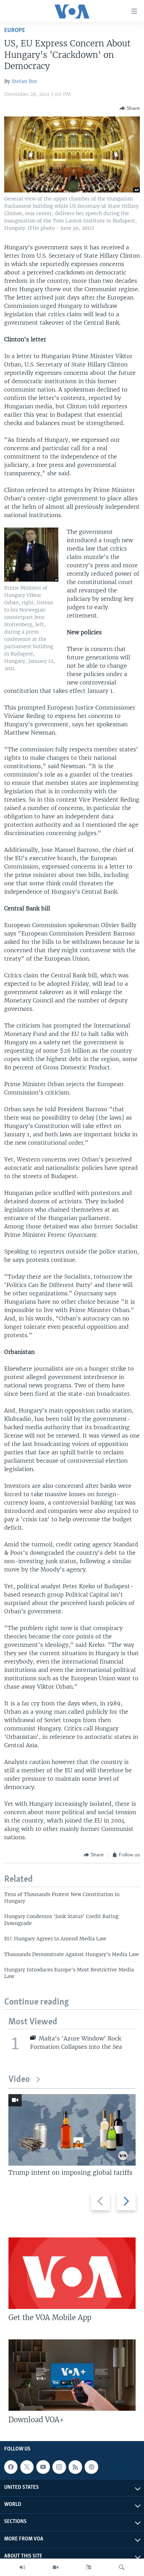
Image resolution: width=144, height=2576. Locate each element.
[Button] (130, 108)
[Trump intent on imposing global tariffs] (72, 2130)
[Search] (122, 2567)
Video (19, 2080)
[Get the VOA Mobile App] (72, 2273)
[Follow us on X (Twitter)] (27, 2467)
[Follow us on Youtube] (43, 2467)
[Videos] (56, 2567)
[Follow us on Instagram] (59, 2467)
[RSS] (75, 2467)
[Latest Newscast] (22, 2567)
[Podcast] (91, 2467)
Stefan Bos (24, 81)
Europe (15, 31)
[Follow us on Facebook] (11, 2467)
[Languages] (88, 2567)
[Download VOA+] (72, 2375)
